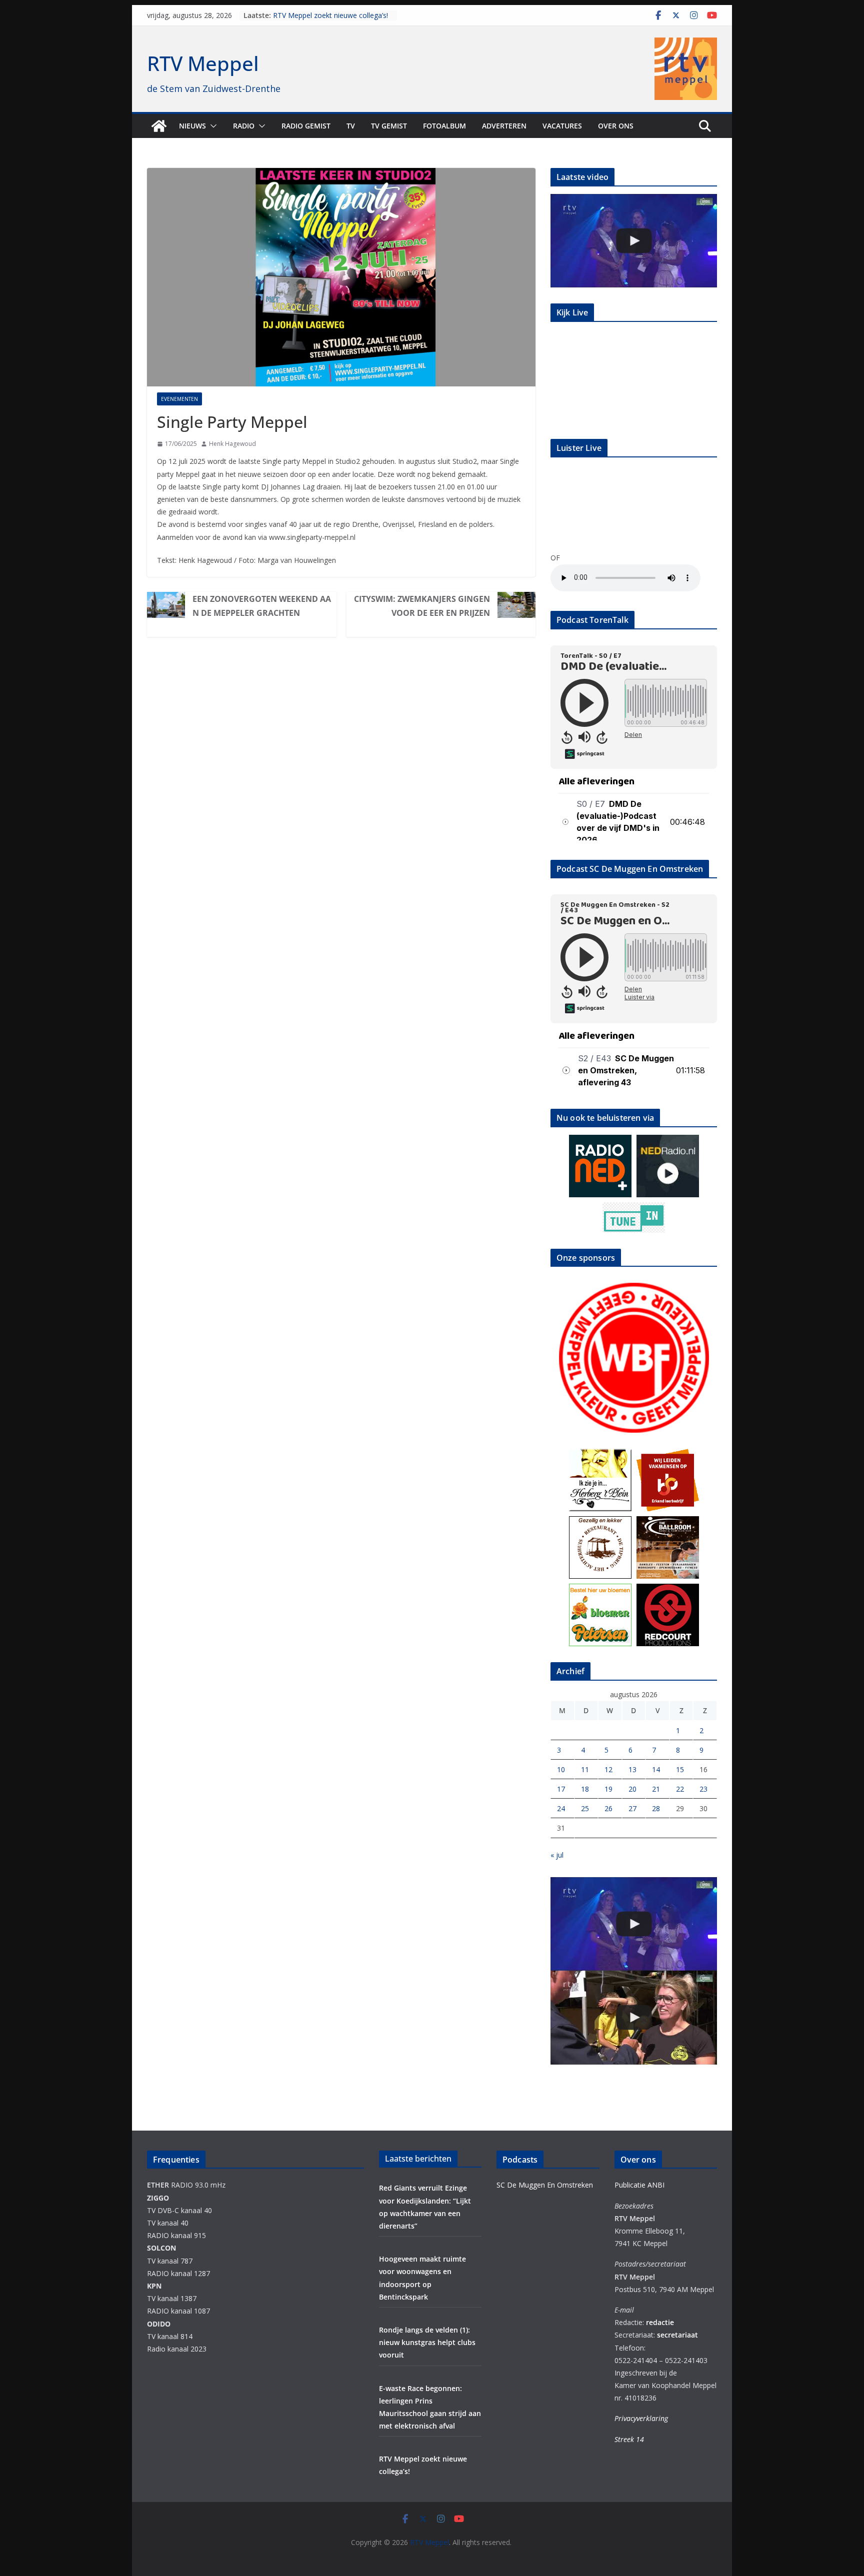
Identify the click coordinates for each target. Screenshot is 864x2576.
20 (632, 1789)
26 (608, 1808)
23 (703, 1789)
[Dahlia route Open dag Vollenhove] (634, 2017)
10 (561, 1769)
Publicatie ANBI (639, 2185)
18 (585, 1789)
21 (656, 1789)
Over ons (616, 126)
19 (608, 1789)
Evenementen (179, 399)
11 (585, 1769)
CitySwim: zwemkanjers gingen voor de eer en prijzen (422, 606)
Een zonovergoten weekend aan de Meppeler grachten (262, 606)
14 (656, 1769)
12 (608, 1769)
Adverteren (504, 126)
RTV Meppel (203, 63)
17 (561, 1789)
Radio (244, 126)
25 (585, 1808)
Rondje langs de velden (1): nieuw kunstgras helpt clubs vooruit (427, 2342)
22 (680, 1789)
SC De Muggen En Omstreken (545, 2185)
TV (351, 126)
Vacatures (562, 126)
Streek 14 (629, 2439)
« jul (557, 1855)
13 (632, 1769)
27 (632, 1808)
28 (656, 1808)
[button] (211, 126)
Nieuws (192, 126)
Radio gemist (306, 126)
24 (561, 1808)
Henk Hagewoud (232, 444)
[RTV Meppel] (159, 126)
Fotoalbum (444, 126)
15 (680, 1769)
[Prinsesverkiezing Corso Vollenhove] (634, 241)
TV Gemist (389, 126)
